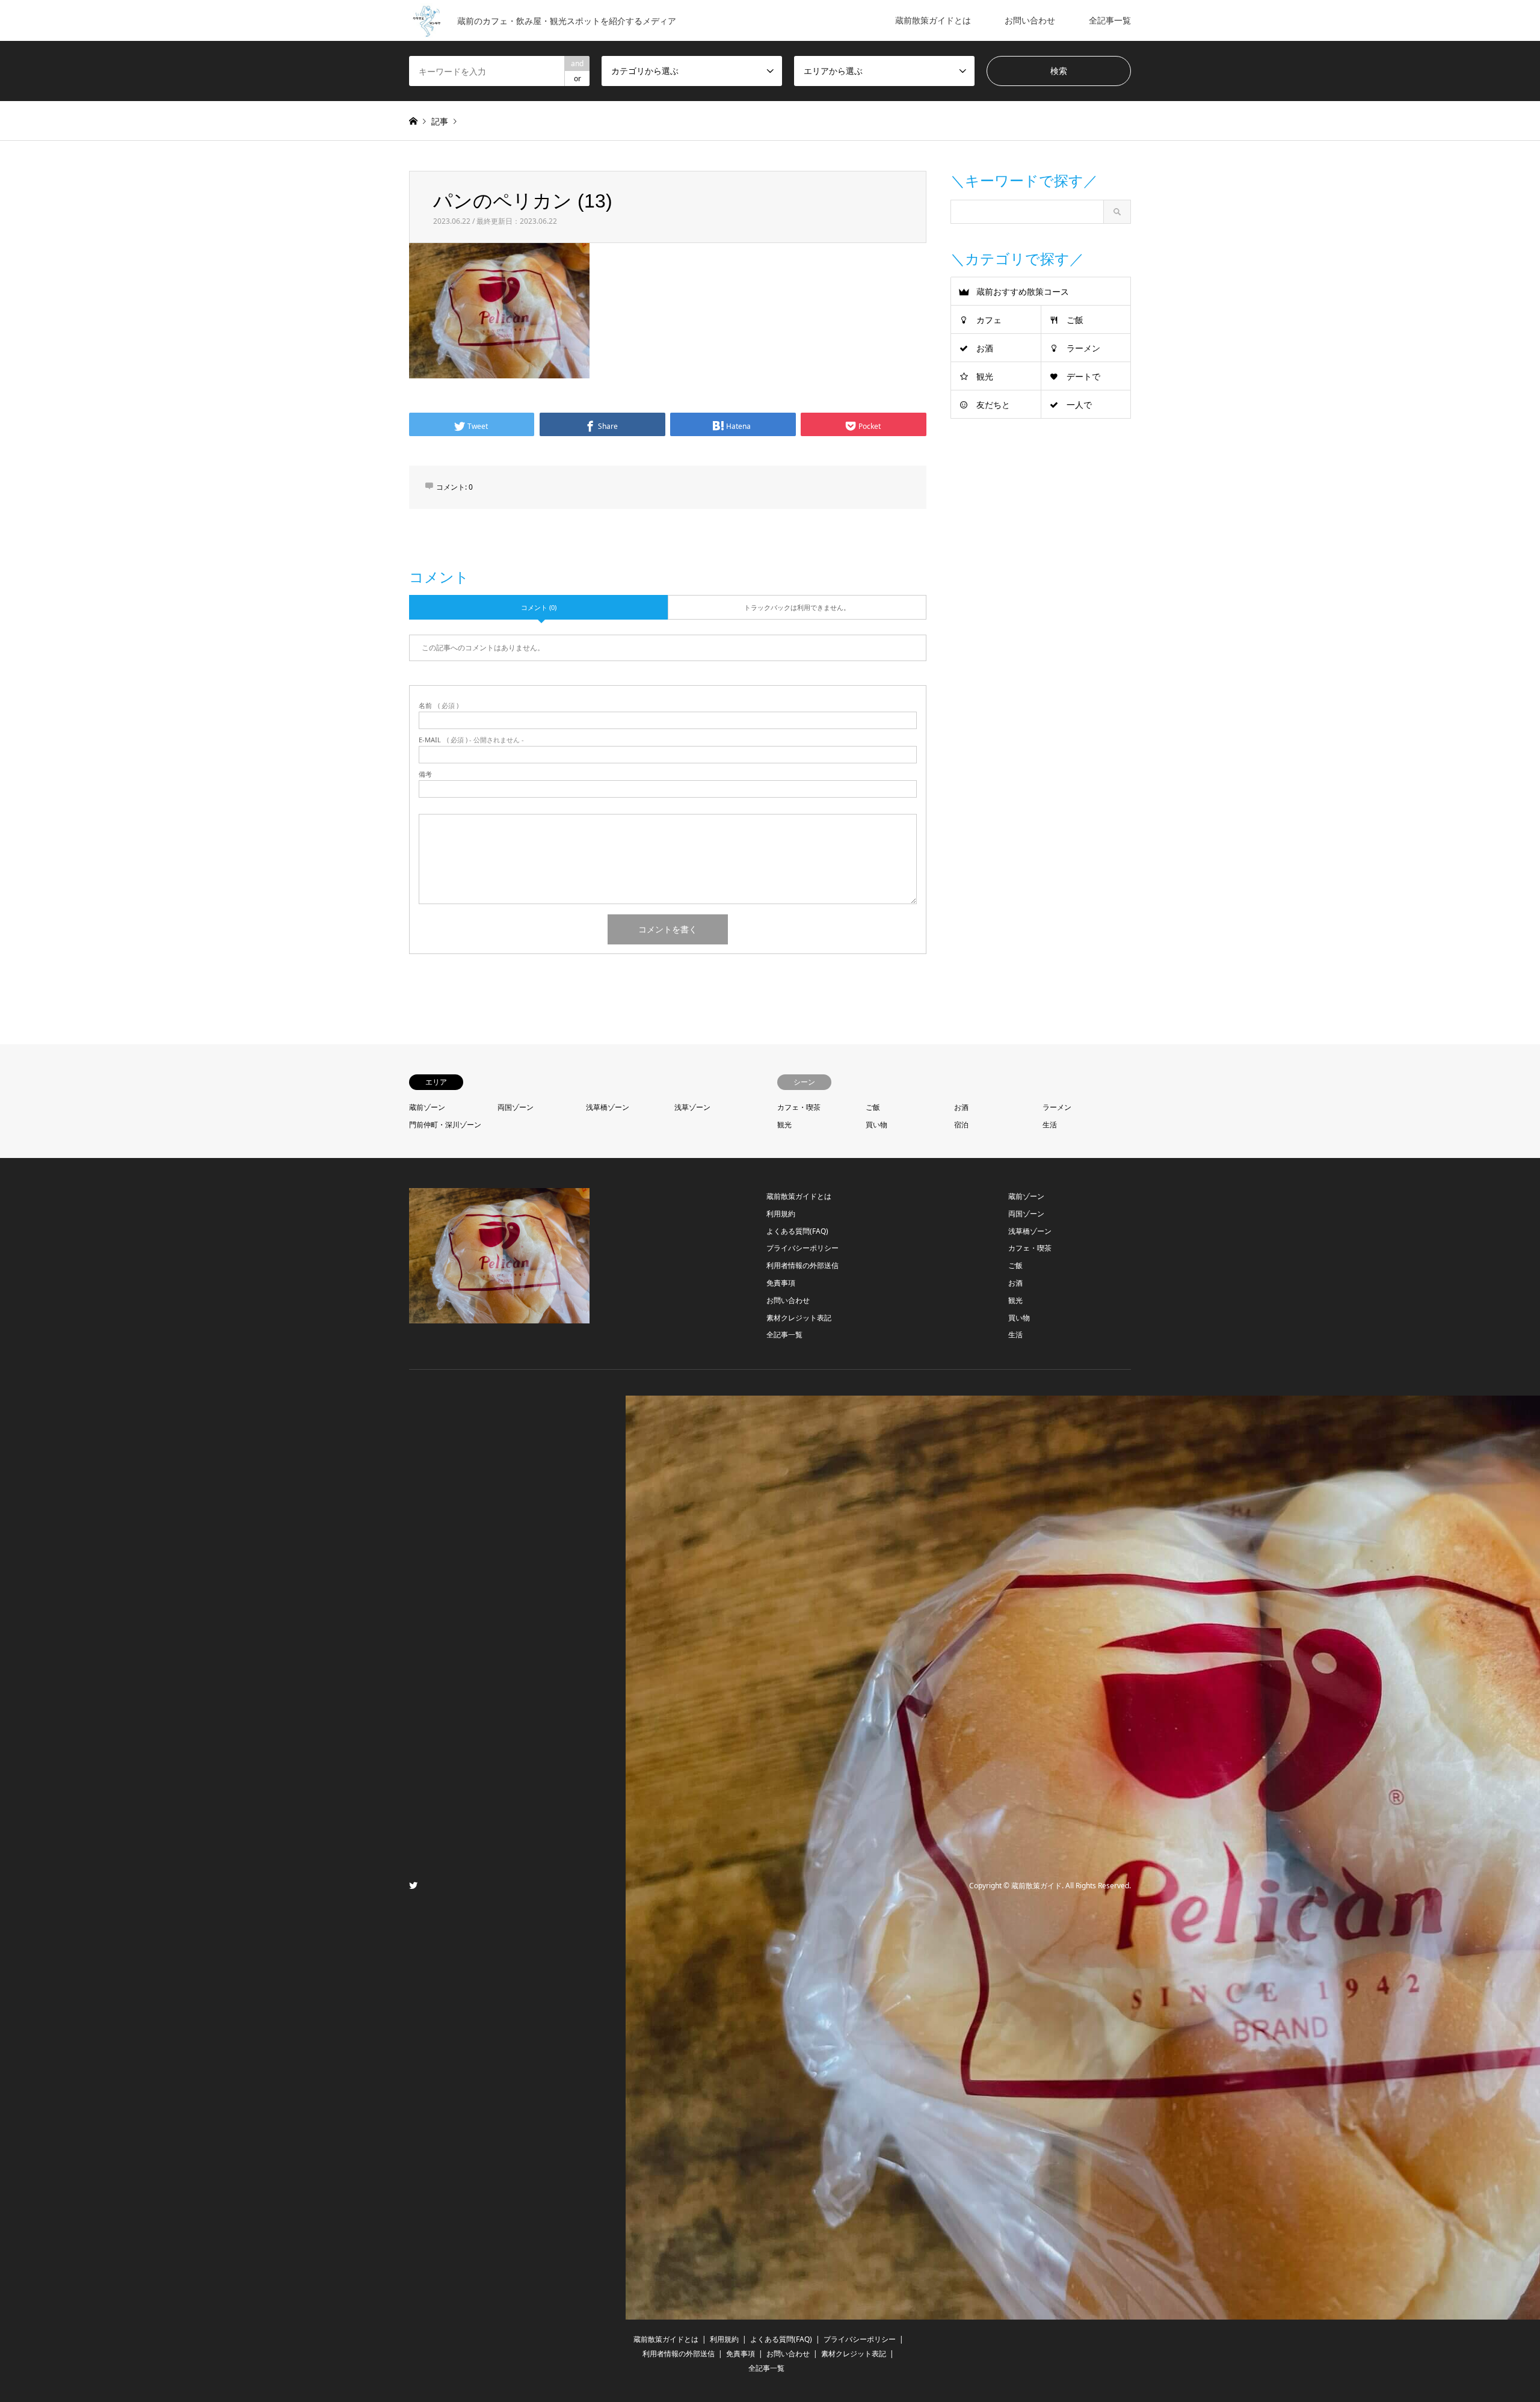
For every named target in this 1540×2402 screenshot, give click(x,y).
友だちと (993, 405)
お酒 (985, 348)
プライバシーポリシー (802, 1248)
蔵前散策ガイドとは (933, 20)
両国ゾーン (516, 1107)
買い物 (876, 1125)
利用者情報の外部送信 (802, 1265)
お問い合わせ (1030, 20)
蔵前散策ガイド (1036, 1886)
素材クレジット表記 (799, 1318)
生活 (1050, 1125)
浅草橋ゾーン (608, 1107)
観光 (985, 376)
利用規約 (781, 1214)
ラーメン (1083, 348)
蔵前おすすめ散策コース (1023, 291)
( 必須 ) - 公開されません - (471, 740)
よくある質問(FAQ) (797, 1231)
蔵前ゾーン (427, 1107)
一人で (1079, 405)
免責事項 (781, 1283)
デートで (1083, 376)
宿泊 (961, 1125)
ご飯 (1075, 320)
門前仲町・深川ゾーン (445, 1125)
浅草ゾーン (692, 1107)
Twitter (413, 1885)
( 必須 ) (439, 705)
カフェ (989, 320)
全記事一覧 (1110, 20)
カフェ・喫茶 (799, 1107)
